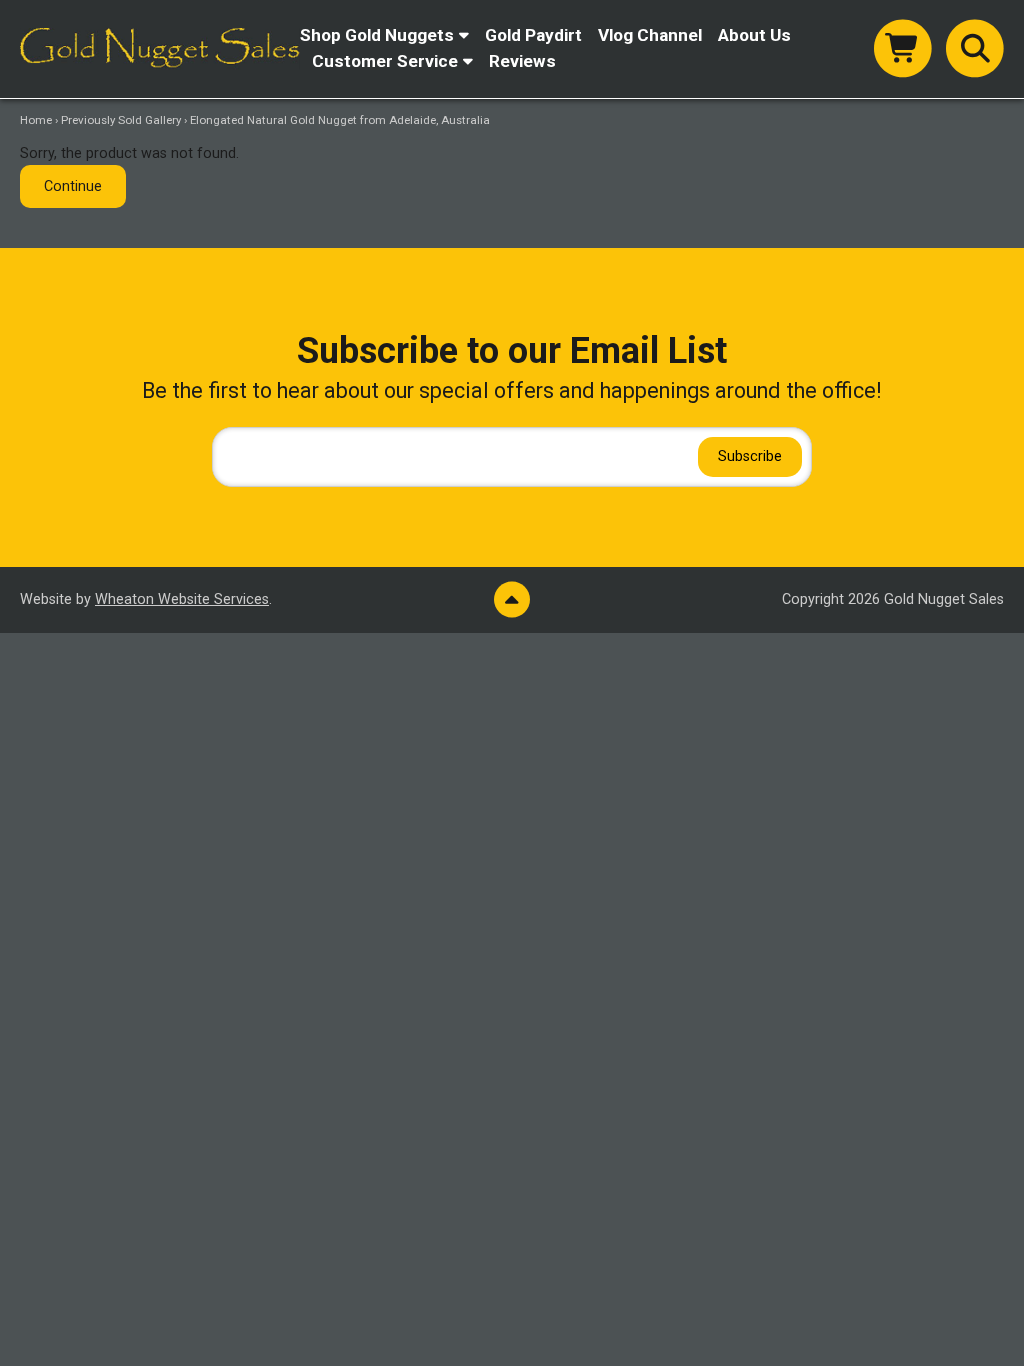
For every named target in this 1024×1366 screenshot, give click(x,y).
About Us (754, 35)
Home (36, 120)
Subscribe (750, 456)
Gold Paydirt (533, 35)
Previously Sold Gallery (121, 120)
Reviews (522, 61)
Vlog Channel (650, 35)
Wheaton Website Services (182, 599)
